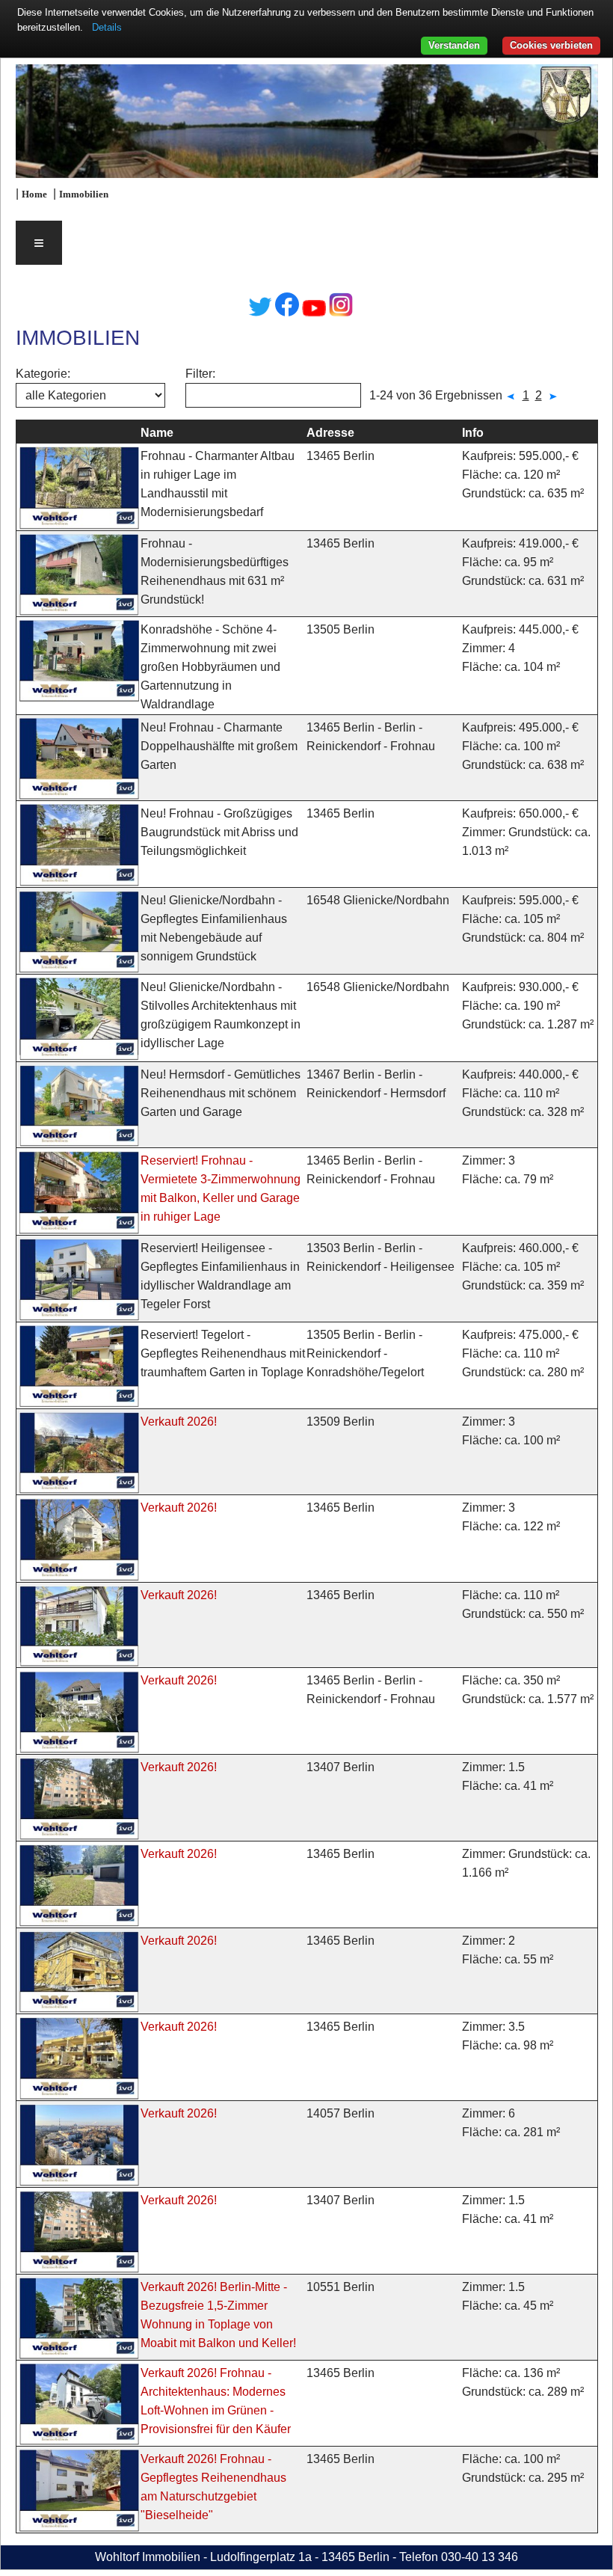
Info (473, 433)
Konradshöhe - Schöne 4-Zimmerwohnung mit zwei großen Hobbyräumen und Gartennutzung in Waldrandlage (210, 667)
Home (34, 194)
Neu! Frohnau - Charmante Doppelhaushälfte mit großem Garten (219, 746)
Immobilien (84, 194)
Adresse (330, 433)
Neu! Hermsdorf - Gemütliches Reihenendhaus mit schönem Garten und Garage (221, 1093)
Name (157, 433)
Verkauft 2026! (179, 1422)
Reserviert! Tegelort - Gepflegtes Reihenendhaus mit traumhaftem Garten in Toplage (223, 1353)
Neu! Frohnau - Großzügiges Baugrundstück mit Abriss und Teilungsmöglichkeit (219, 832)
